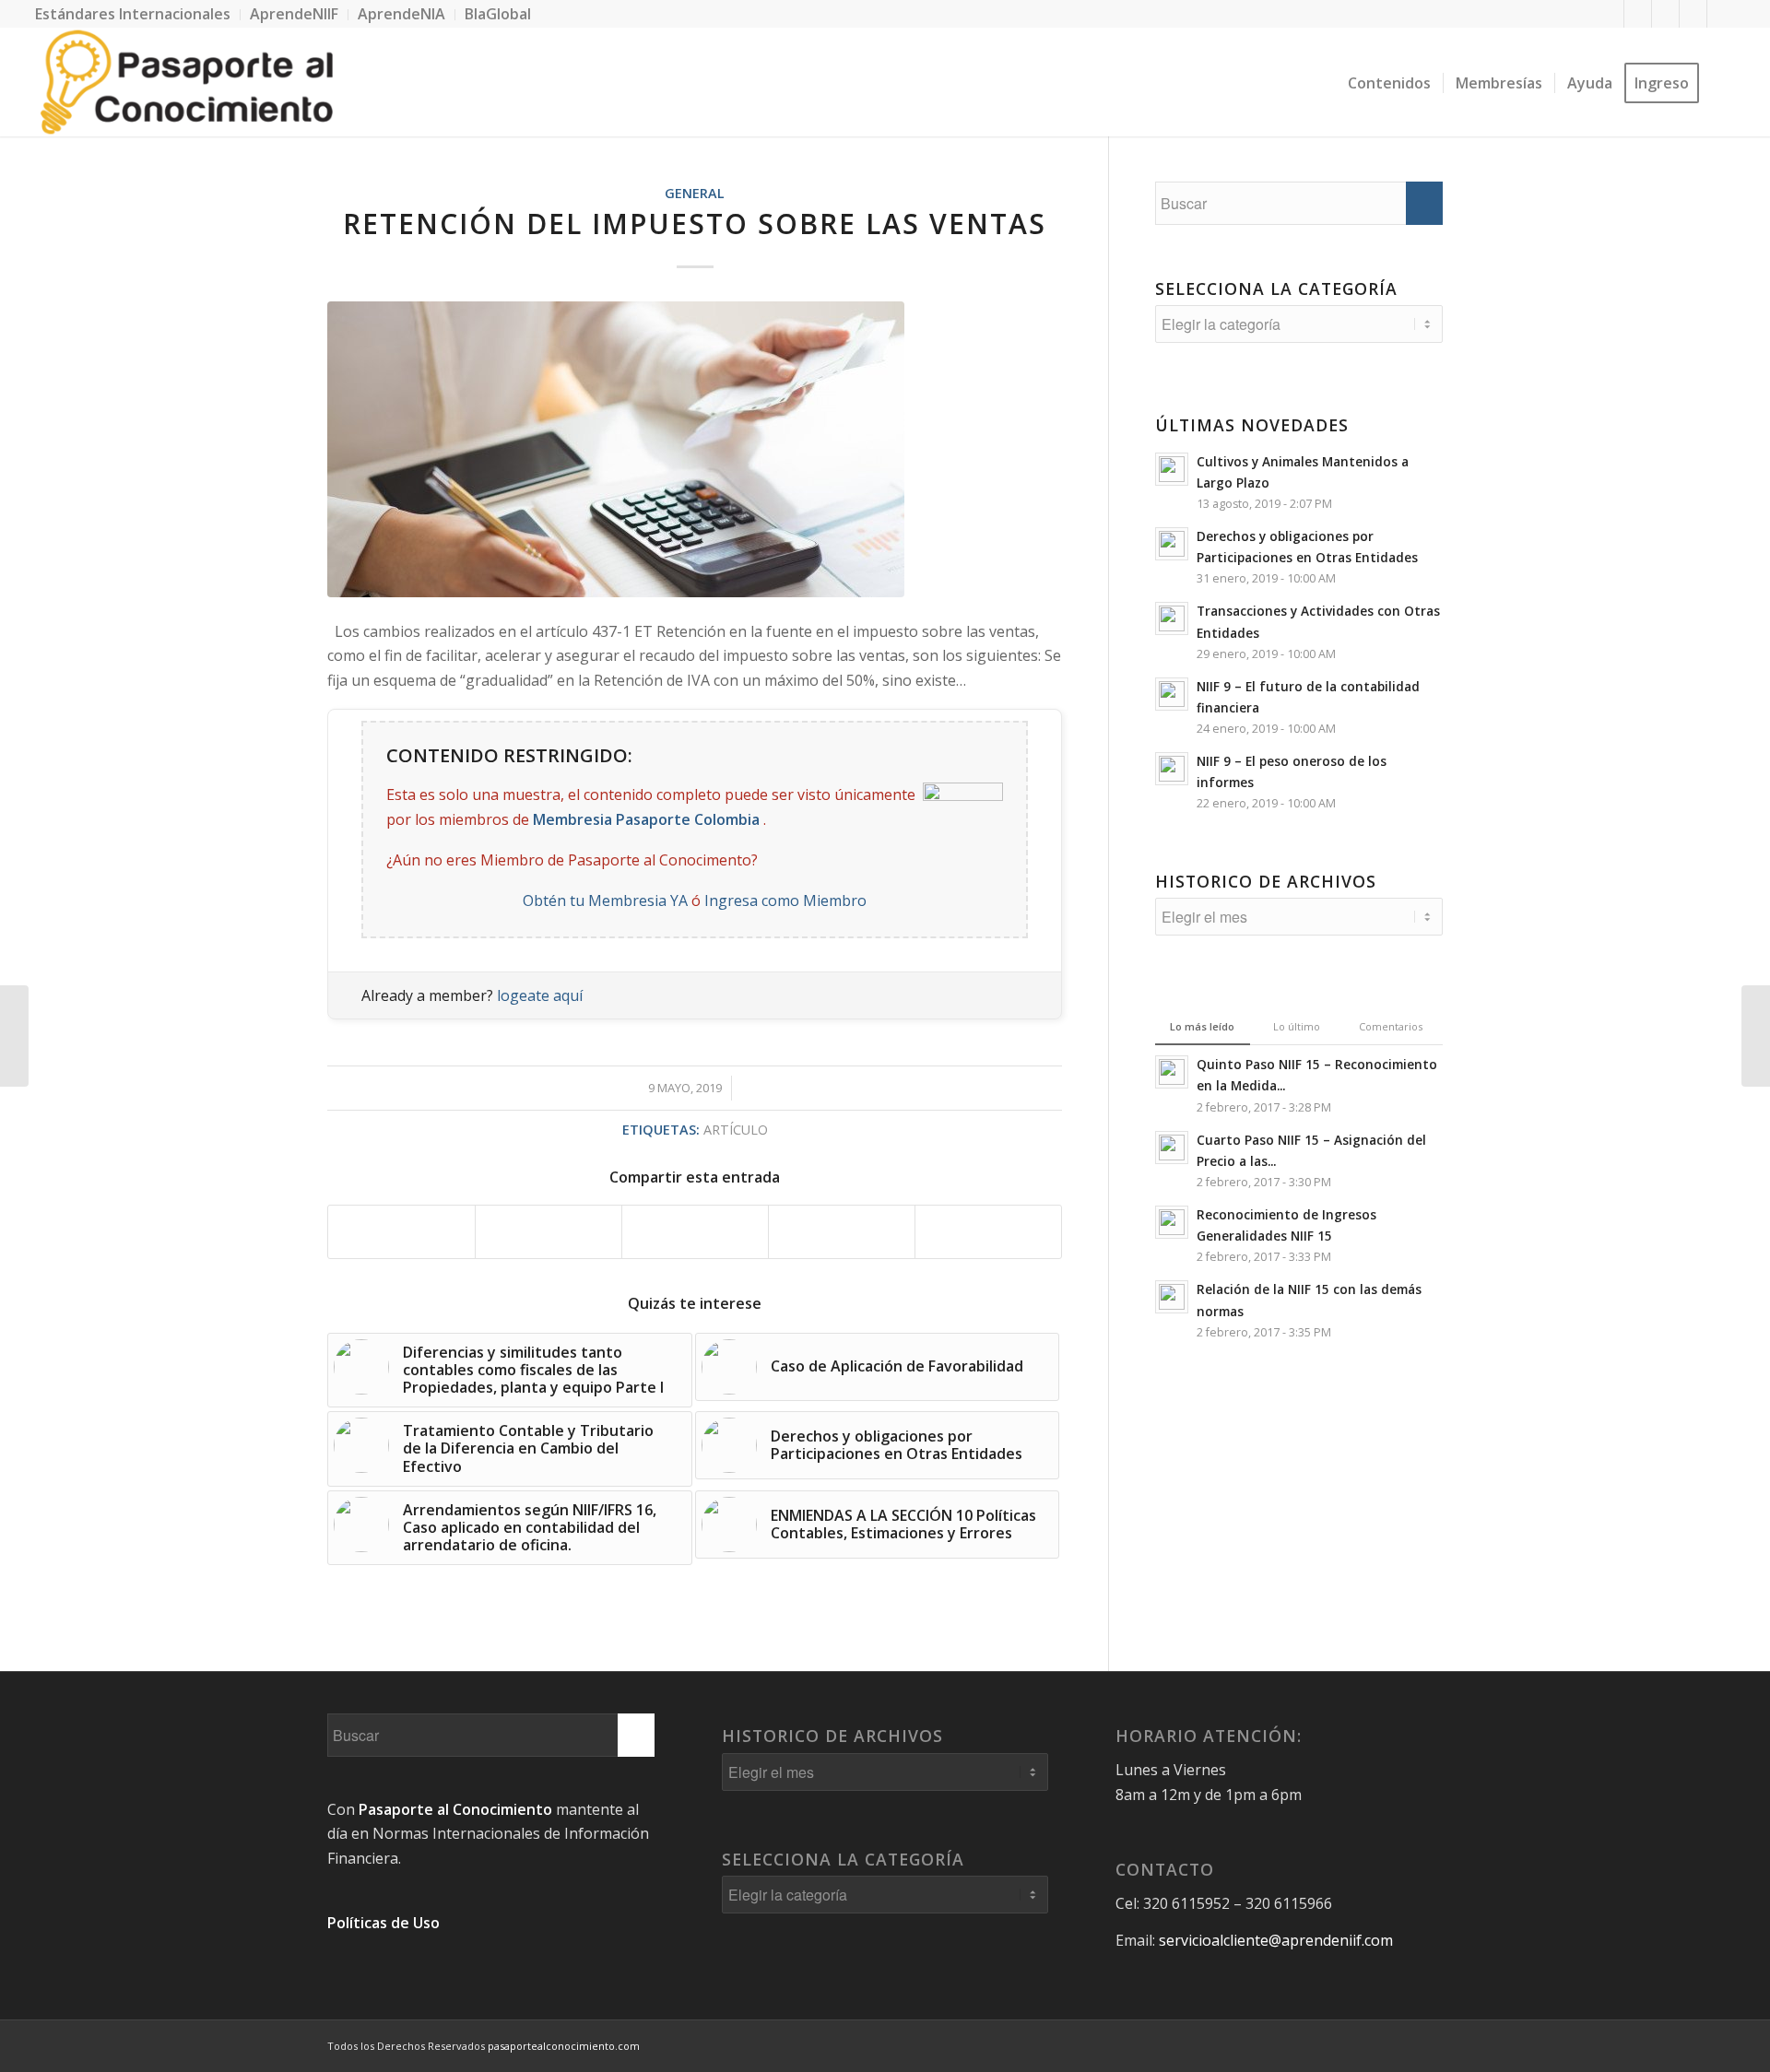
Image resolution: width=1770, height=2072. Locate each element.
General (695, 193)
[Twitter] (1638, 14)
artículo (736, 1130)
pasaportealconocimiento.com (564, 2046)
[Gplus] (1665, 14)
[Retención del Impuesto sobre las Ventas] (695, 449)
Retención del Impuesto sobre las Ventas (695, 224)
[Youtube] (1693, 14)
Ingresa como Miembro (785, 901)
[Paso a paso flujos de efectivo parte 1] (1756, 1036)
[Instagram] (1721, 14)
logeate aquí (540, 995)
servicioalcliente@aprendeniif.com (1276, 1940)
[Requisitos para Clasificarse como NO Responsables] (14, 1036)
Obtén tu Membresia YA (605, 901)
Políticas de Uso (383, 1923)
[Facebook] (1610, 14)
